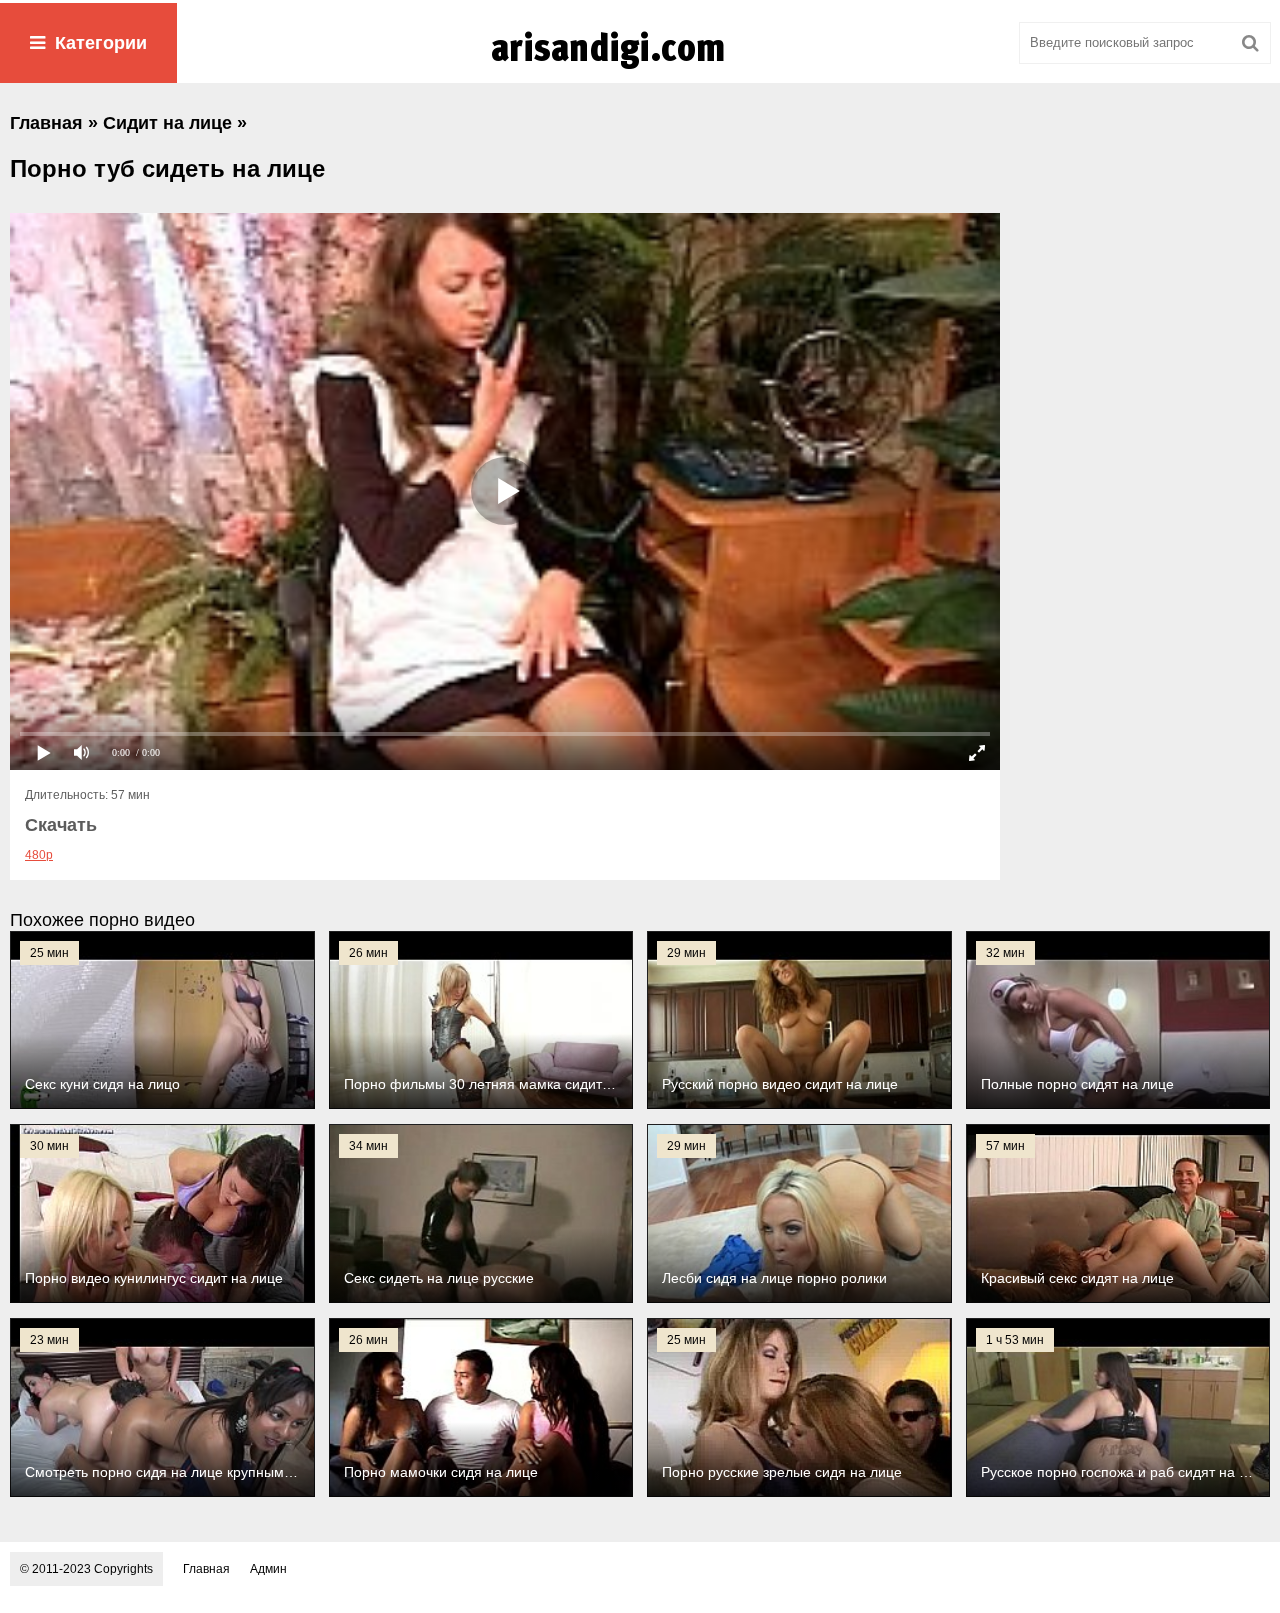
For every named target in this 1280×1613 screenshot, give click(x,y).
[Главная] (640, 69)
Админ (268, 1569)
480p (39, 855)
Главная (206, 1569)
